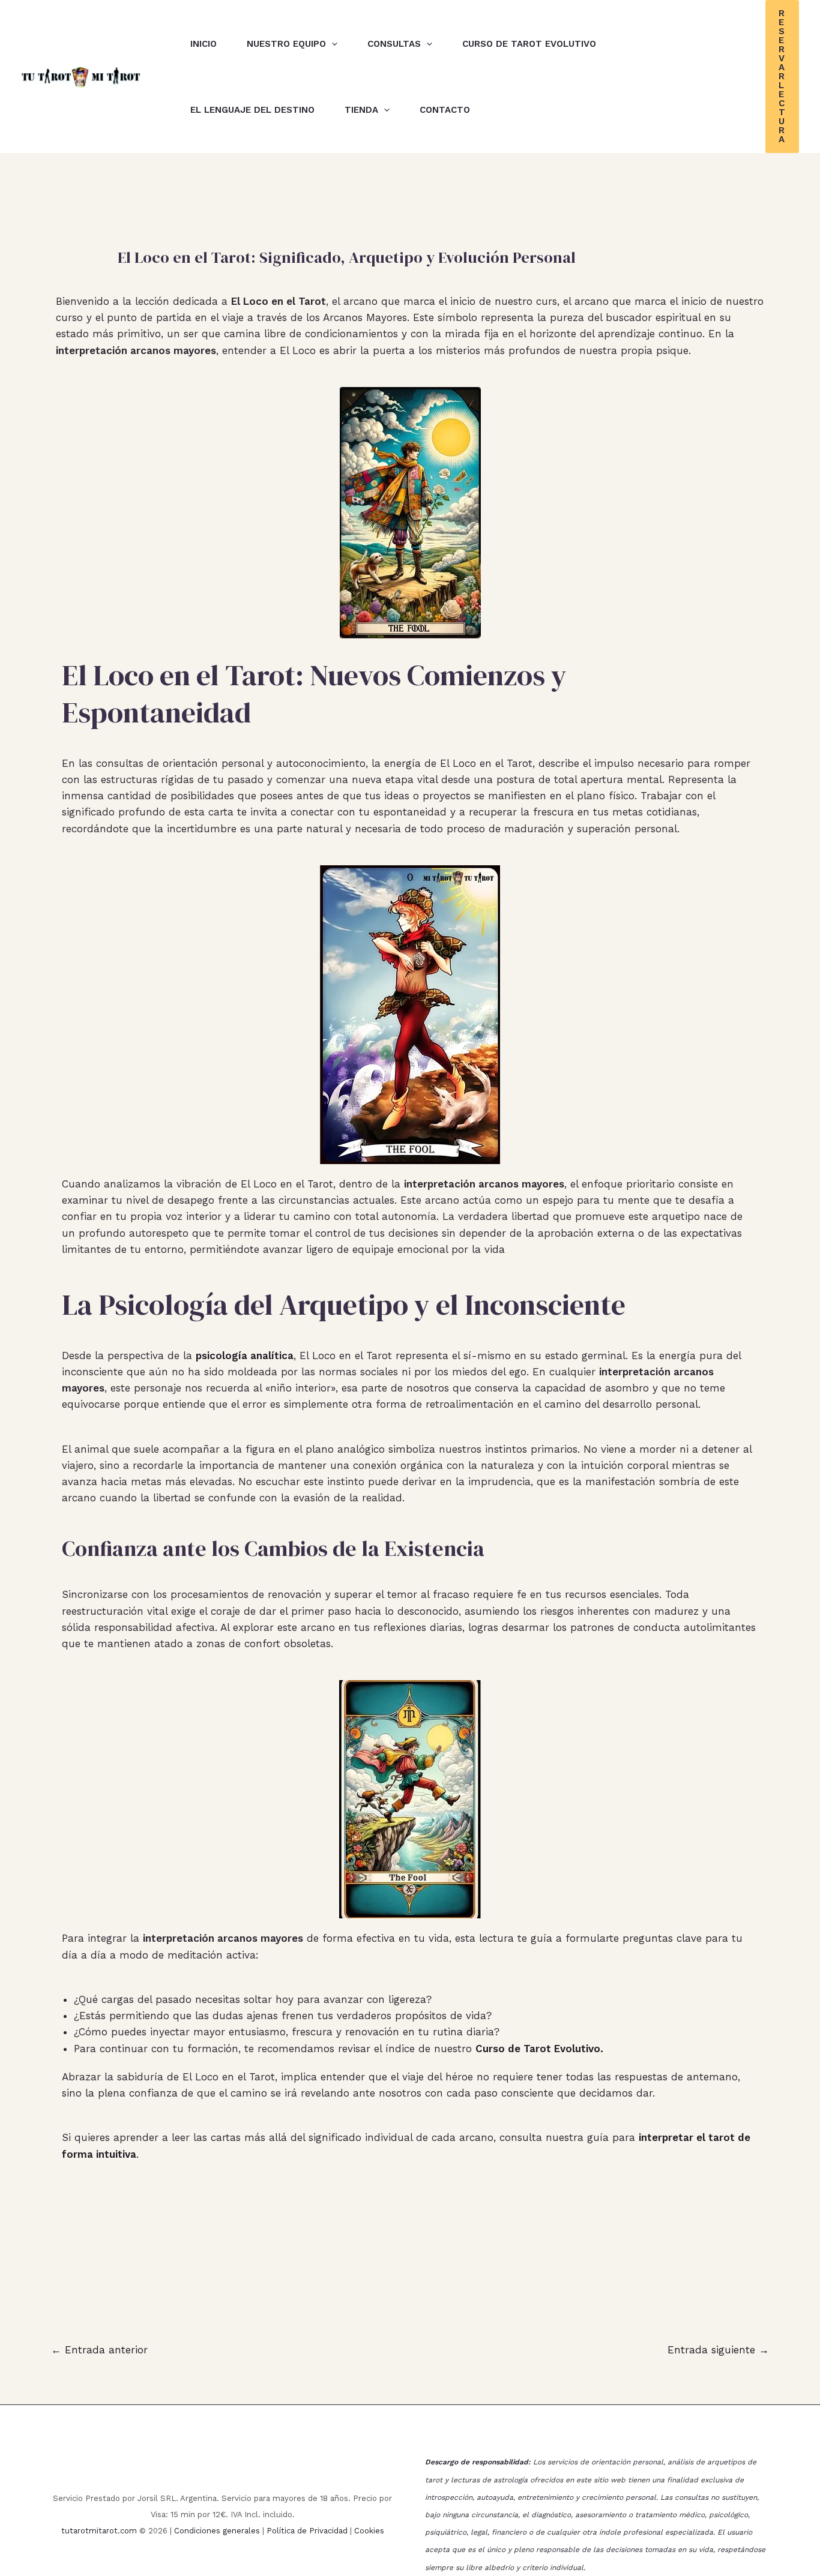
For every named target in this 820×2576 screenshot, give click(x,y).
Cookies (369, 2531)
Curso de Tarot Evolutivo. (539, 2049)
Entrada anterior (99, 2350)
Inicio (203, 44)
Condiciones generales (217, 2531)
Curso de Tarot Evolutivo (529, 44)
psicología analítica (245, 1356)
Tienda (361, 110)
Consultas (394, 44)
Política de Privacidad (307, 2531)
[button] (332, 44)
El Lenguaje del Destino (252, 110)
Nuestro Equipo (286, 44)
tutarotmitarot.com (99, 2531)
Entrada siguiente (718, 2350)
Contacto (445, 110)
